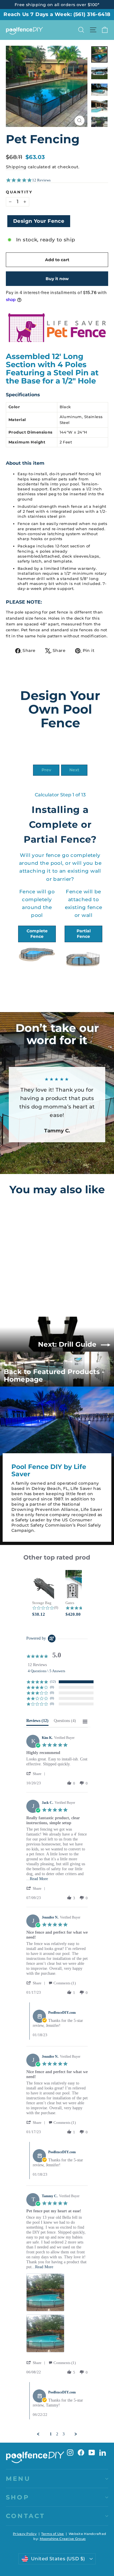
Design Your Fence (39, 221)
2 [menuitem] (57, 2434)
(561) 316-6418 (92, 14)
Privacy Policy (25, 2534)
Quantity (19, 192)
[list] (57, 2315)
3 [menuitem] (64, 2434)
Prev (46, 770)
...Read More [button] (37, 1879)
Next (74, 770)
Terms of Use (52, 2534)
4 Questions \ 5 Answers (46, 1671)
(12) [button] (53, 1682)
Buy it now (57, 279)
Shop (18, 2497)
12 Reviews (41, 180)
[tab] (37, 1722)
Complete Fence (37, 934)
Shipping (16, 167)
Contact (25, 2516)
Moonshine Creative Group (63, 2539)
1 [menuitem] (51, 2434)
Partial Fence (84, 934)
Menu (18, 2479)
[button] (37, 1774)
